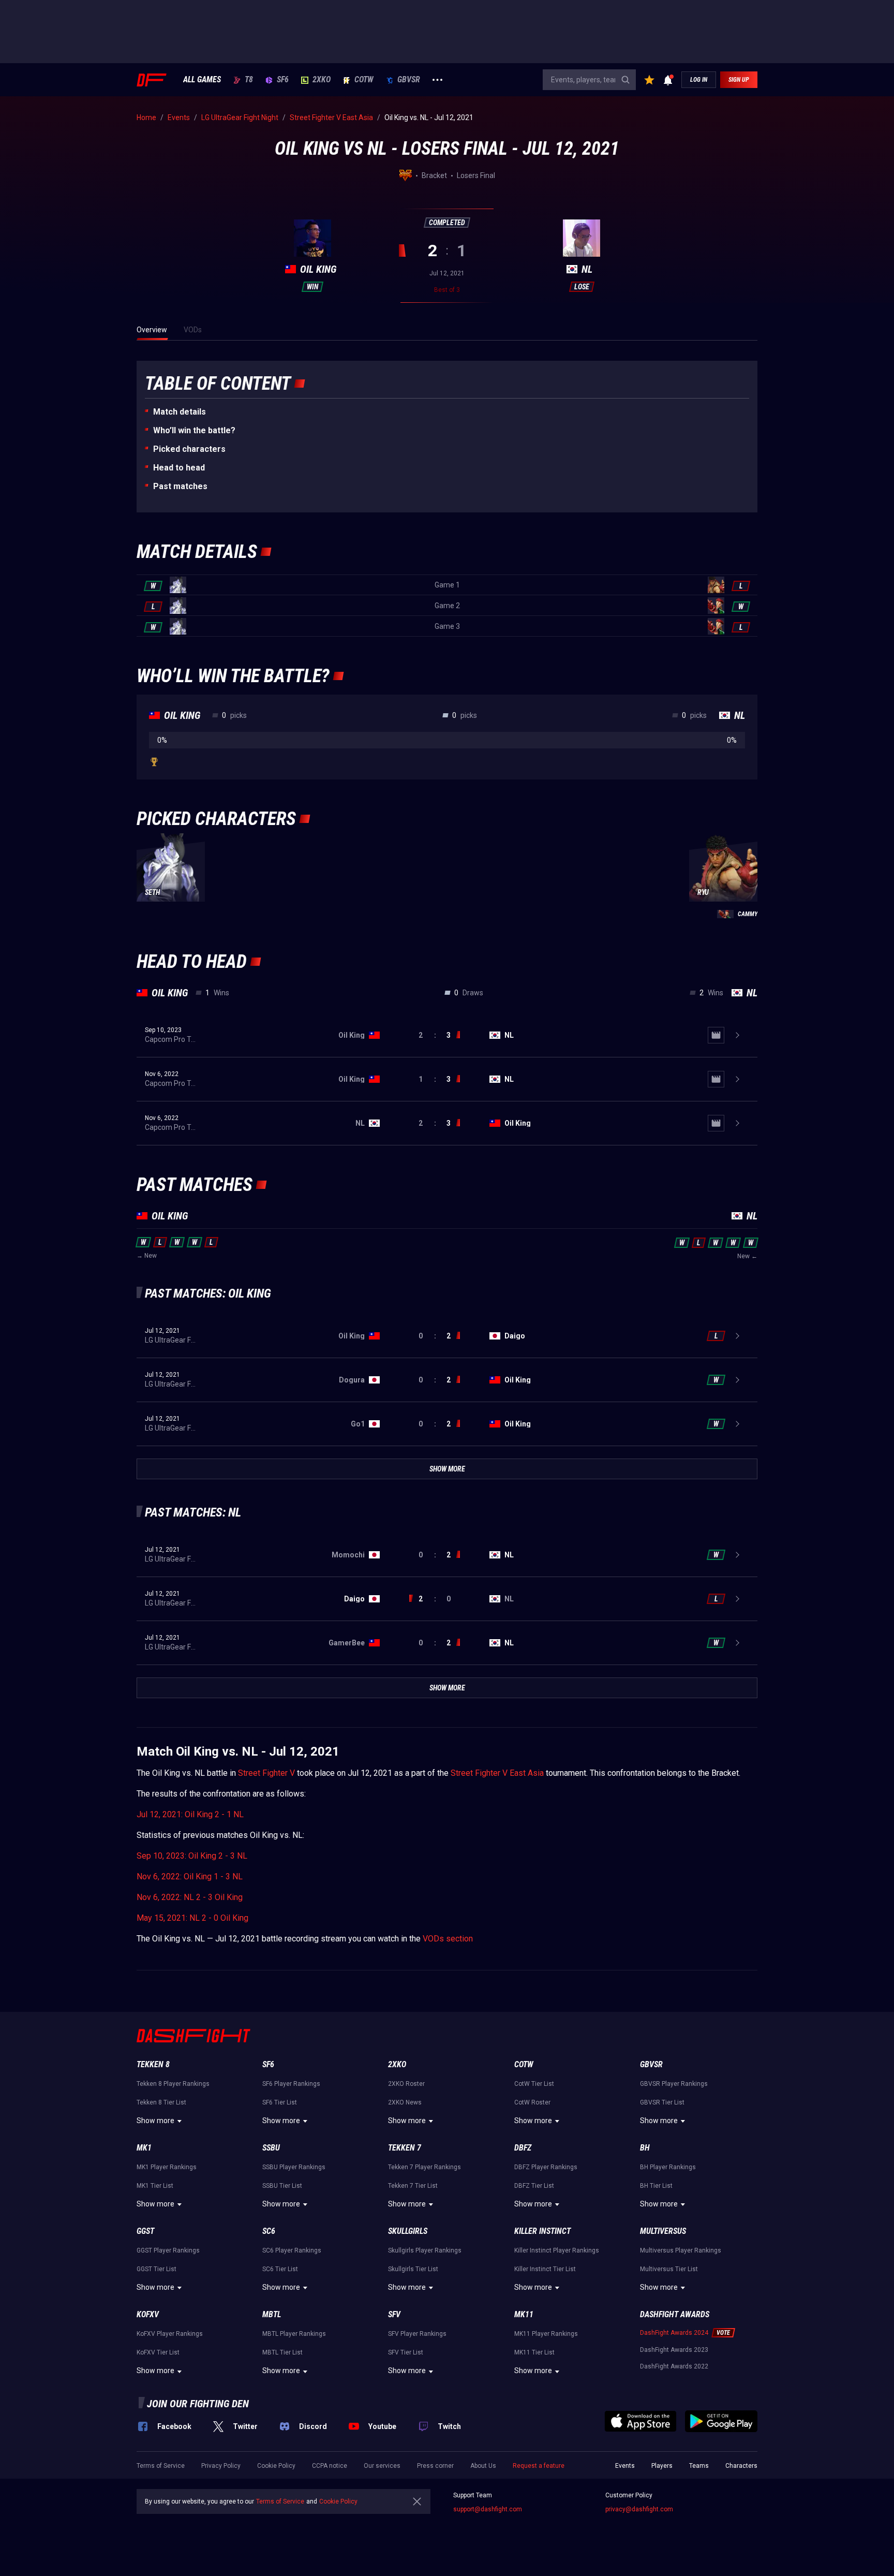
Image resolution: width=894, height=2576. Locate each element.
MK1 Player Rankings (167, 2167)
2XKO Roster (406, 2084)
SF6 (283, 80)
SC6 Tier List (280, 2269)
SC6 (269, 2231)
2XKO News (405, 2102)
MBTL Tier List (282, 2352)
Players (662, 2466)
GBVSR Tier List (662, 2102)
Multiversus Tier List (669, 2269)
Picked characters (189, 449)
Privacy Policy (221, 2466)
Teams (699, 2466)
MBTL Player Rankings (294, 2334)
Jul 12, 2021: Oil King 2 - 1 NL (190, 1814)
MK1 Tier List (155, 2186)
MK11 (524, 2314)
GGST (145, 2231)
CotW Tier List (534, 2084)
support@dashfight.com (488, 2509)
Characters (741, 2466)
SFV (394, 2314)
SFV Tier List (406, 2352)
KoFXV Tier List (158, 2352)
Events (625, 2466)
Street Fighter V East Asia (497, 1773)
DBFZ (523, 2148)
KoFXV (148, 2314)
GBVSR (409, 80)
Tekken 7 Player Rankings (424, 2167)
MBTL (272, 2314)
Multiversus (663, 2231)
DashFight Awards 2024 (674, 2333)
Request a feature (539, 2466)
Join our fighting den (198, 2404)
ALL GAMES (202, 80)
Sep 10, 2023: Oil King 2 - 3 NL (192, 1856)
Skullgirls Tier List (413, 2269)
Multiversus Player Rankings (681, 2250)
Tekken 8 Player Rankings (173, 2084)
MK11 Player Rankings (546, 2334)
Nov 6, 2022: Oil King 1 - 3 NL (190, 1876)
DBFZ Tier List (534, 2186)
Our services (382, 2466)
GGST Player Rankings (168, 2250)
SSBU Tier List (282, 2186)
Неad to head (179, 468)
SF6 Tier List (280, 2102)
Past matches (180, 486)
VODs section (448, 1939)
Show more (155, 2121)
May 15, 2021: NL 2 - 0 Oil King (192, 1918)
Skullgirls (408, 2231)
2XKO (322, 80)
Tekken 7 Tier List (413, 2186)
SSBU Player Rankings (294, 2167)
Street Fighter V (266, 1773)
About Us (483, 2466)
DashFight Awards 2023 (674, 2350)
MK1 (144, 2148)
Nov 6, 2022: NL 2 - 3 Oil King (190, 1897)
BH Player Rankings (668, 2167)
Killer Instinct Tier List (545, 2269)
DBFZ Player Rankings (546, 2167)
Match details (180, 412)
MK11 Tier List (534, 2352)
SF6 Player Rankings (291, 2084)
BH (645, 2148)
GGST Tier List (157, 2269)
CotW (364, 80)
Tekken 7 (405, 2148)
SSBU (271, 2148)
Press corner (435, 2466)
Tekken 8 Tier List (161, 2102)
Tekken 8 (153, 2064)
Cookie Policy (276, 2466)
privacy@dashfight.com (639, 2509)
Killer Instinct (542, 2231)
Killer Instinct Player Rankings (557, 2250)
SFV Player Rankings (417, 2334)
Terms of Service (161, 2466)
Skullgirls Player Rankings (425, 2250)
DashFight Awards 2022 (674, 2366)
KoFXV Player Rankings (170, 2334)
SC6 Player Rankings (292, 2250)
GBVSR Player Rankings (674, 2084)
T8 (249, 80)
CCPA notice (330, 2466)
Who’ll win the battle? (194, 430)
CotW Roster (532, 2102)
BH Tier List (656, 2186)
